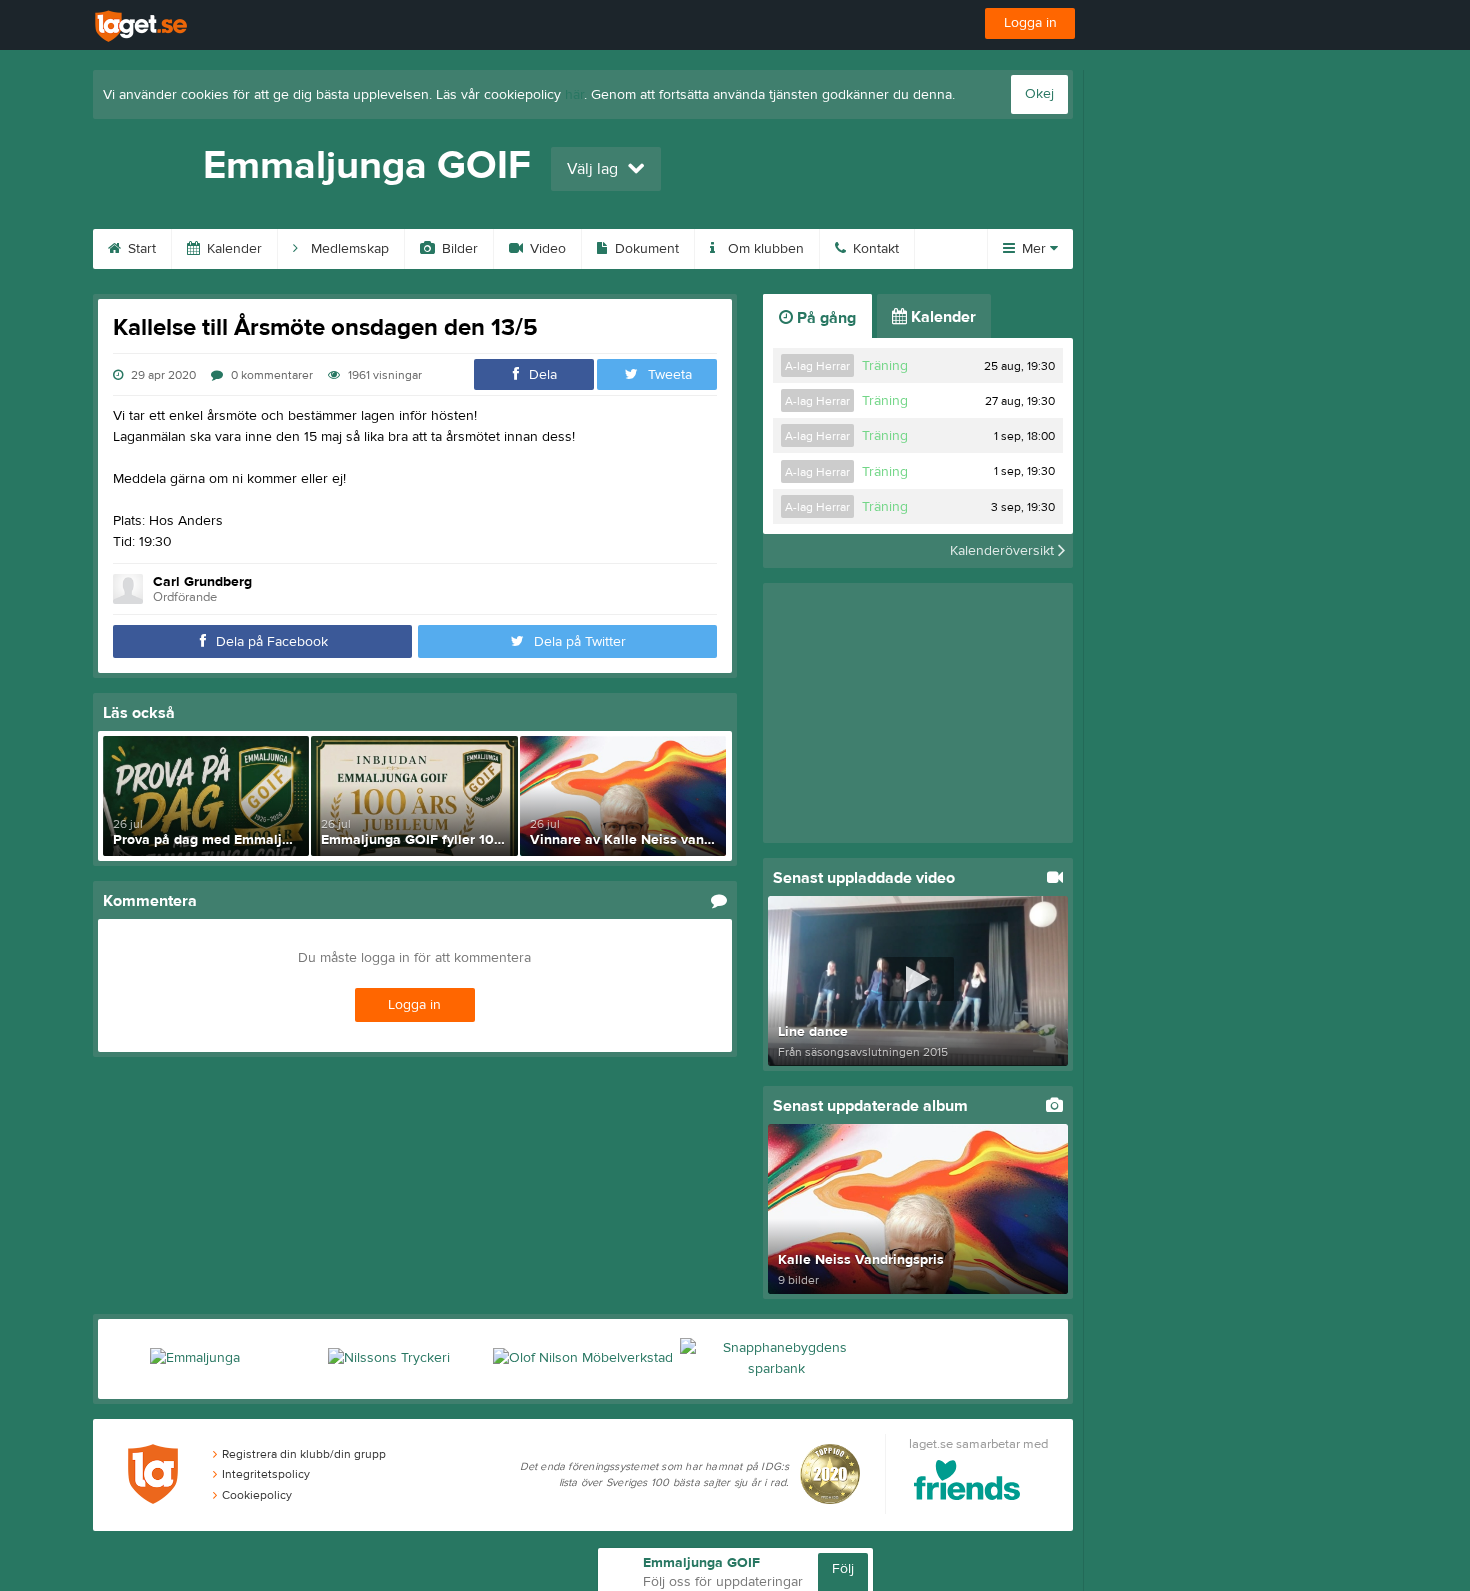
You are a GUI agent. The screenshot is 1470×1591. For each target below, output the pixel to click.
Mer (1034, 249)
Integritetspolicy (266, 1474)
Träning (885, 366)
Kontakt (874, 249)
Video (546, 249)
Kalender (232, 249)
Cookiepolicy (257, 1495)
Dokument (645, 249)
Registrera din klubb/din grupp (304, 1454)
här (574, 95)
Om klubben (764, 249)
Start (140, 249)
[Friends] (967, 1483)
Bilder (458, 249)
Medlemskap (348, 249)
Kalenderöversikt (1004, 551)
